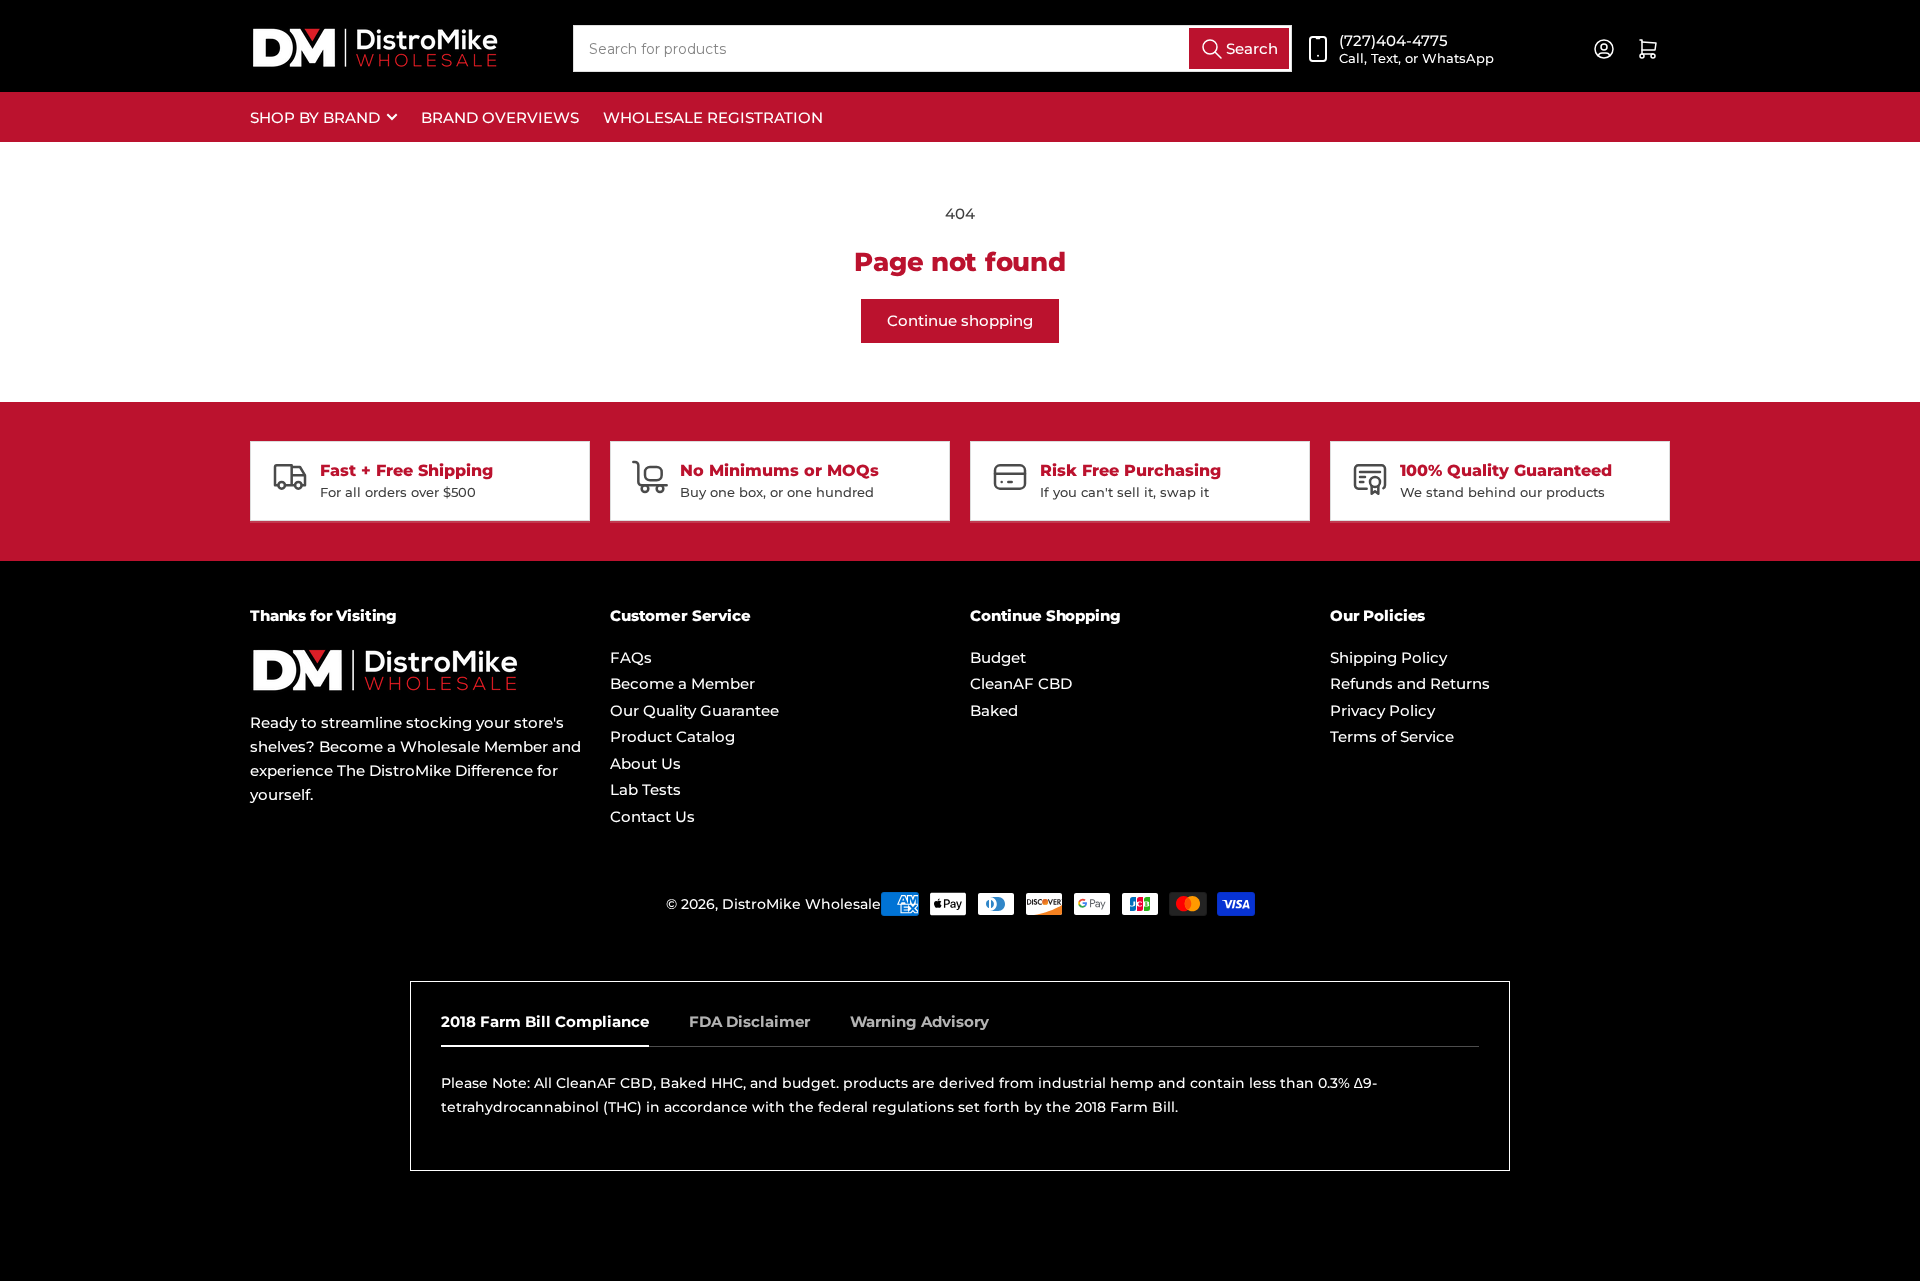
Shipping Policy (1388, 657)
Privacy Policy (1382, 710)
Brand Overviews (500, 117)
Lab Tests (645, 789)
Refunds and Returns (1410, 683)
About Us (645, 763)
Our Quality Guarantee (694, 710)
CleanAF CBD (1021, 683)
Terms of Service (1392, 736)
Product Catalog (672, 736)
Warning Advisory (919, 1021)
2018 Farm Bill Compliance (545, 1021)
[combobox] (932, 48)
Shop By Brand (315, 117)
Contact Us (652, 816)
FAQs (631, 657)
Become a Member (682, 683)
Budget (998, 657)
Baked (994, 710)
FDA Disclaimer (749, 1021)
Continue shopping (960, 320)
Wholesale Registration (713, 117)
